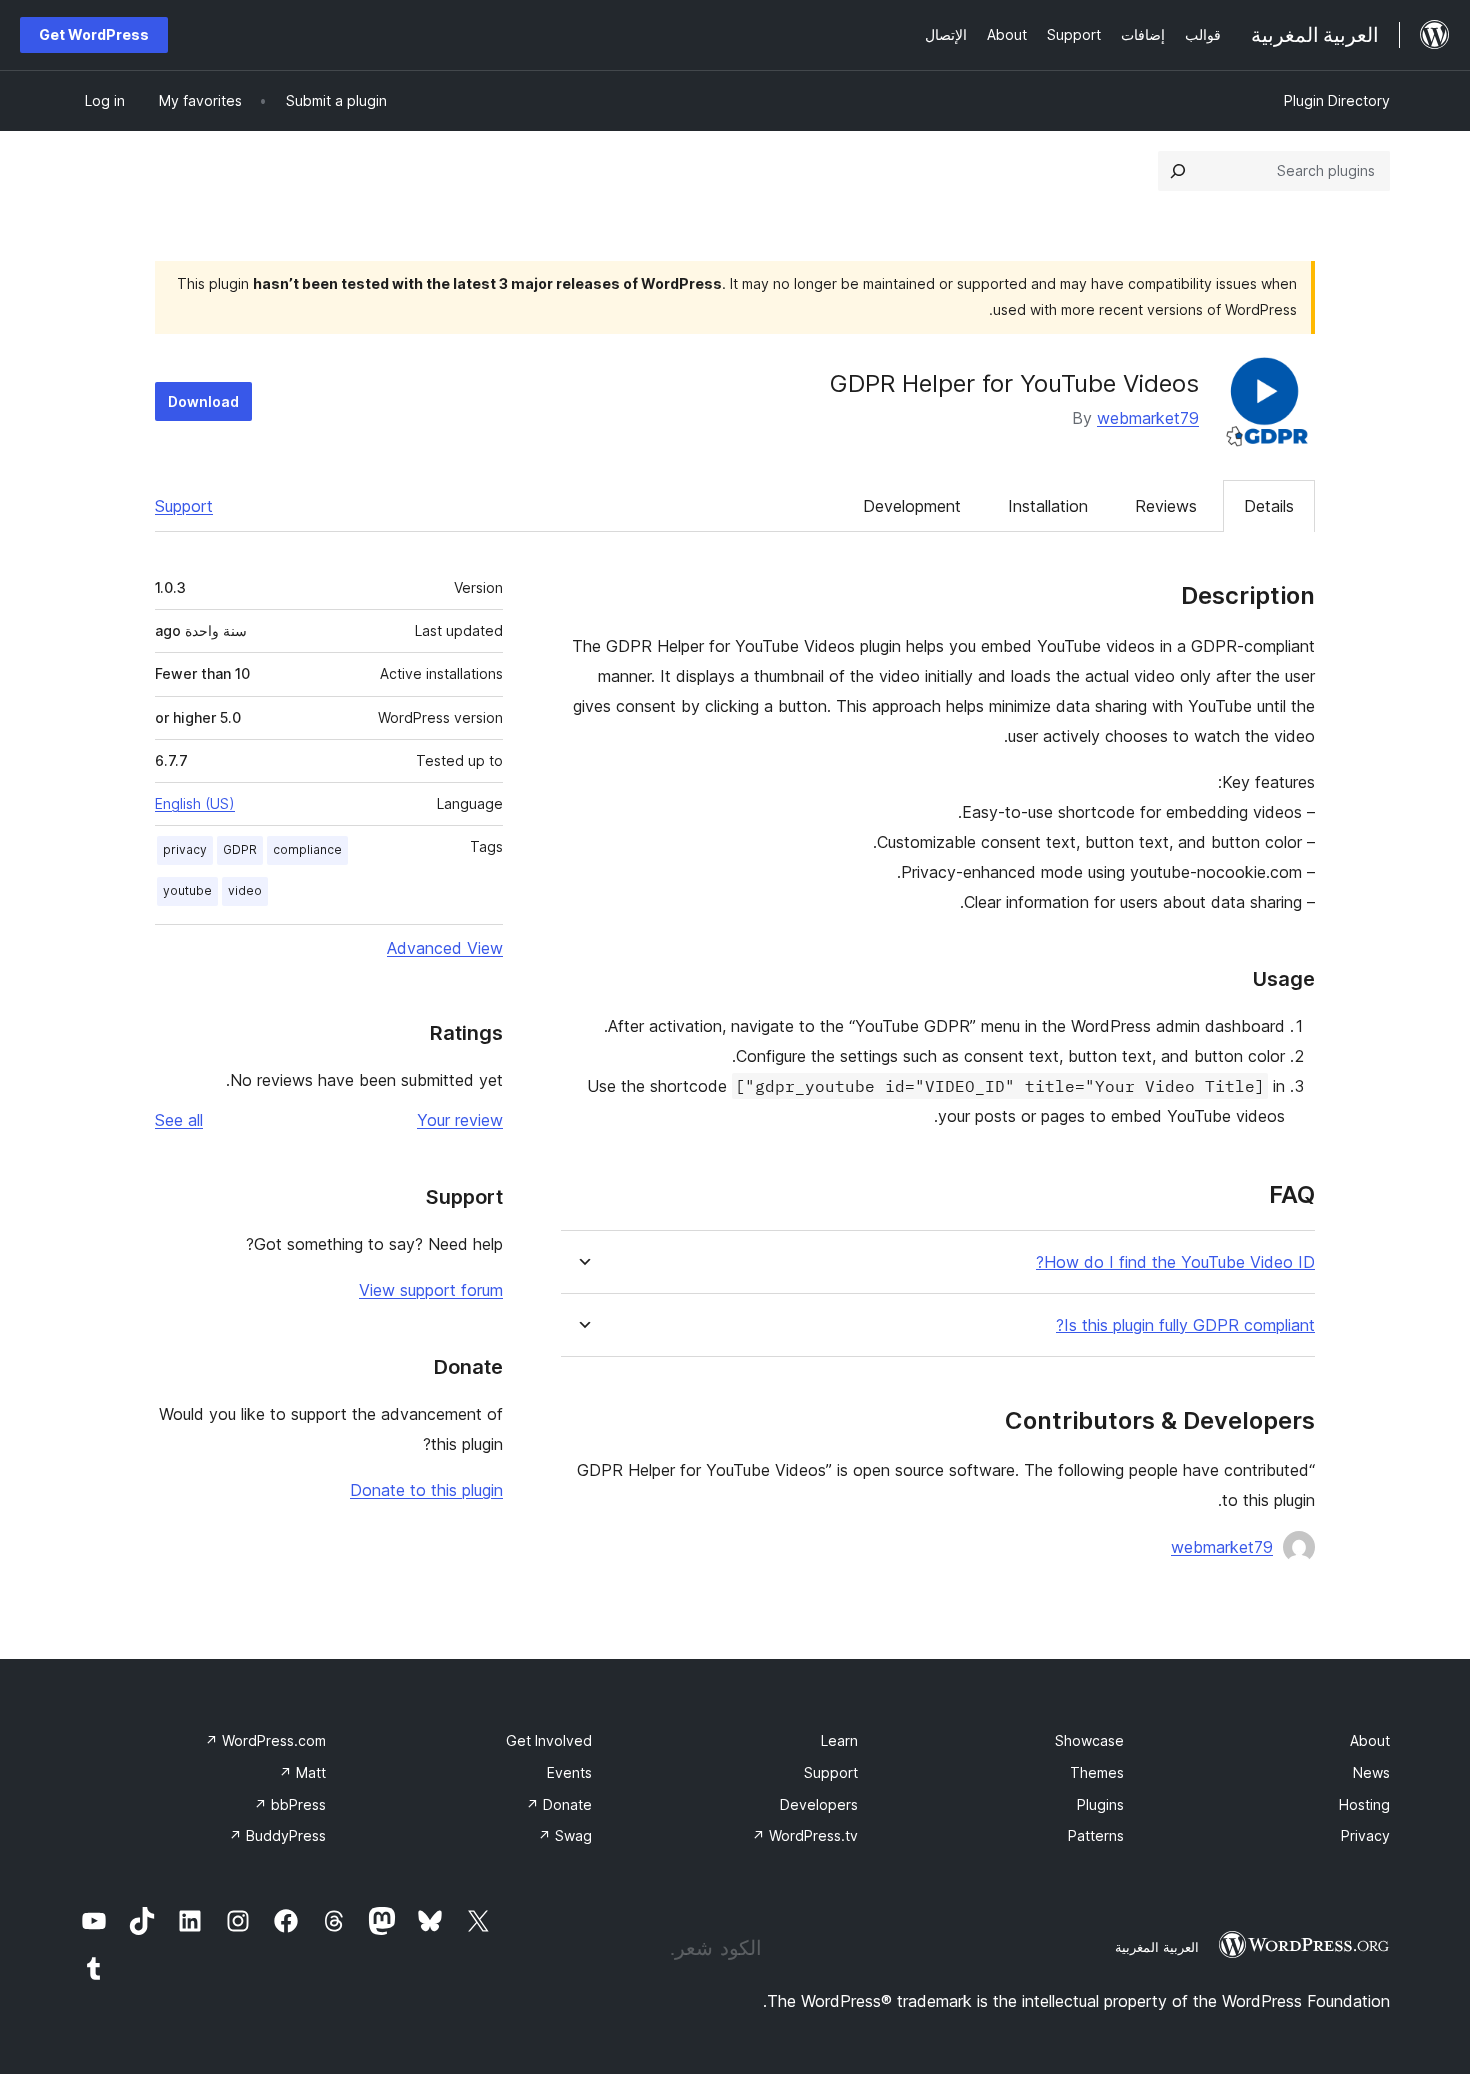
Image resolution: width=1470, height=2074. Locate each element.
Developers (819, 1804)
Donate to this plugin (426, 1490)
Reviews (1166, 506)
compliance (307, 849)
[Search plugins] (1178, 171)
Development (912, 506)
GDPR (240, 849)
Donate (559, 1804)
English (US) (195, 803)
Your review (460, 1120)
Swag (565, 1835)
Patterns (1096, 1835)
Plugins (1100, 1804)
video (245, 890)
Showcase (1089, 1740)
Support (184, 506)
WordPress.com (265, 1740)
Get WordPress (94, 34)
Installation (1048, 506)
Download (203, 401)
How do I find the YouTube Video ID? (1175, 1262)
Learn (839, 1740)
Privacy (1365, 1835)
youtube (187, 890)
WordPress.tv (805, 1835)
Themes (1097, 1772)
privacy (185, 849)
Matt (302, 1772)
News (1371, 1772)
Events (569, 1772)
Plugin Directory (1337, 100)
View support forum (431, 1290)
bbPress (290, 1804)
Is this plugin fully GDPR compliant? (1185, 1325)
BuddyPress (277, 1835)
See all (179, 1120)
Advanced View (445, 948)
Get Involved (549, 1740)
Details (1269, 506)
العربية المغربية (1157, 1947)
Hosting (1364, 1804)
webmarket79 (1148, 418)
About (1370, 1740)
